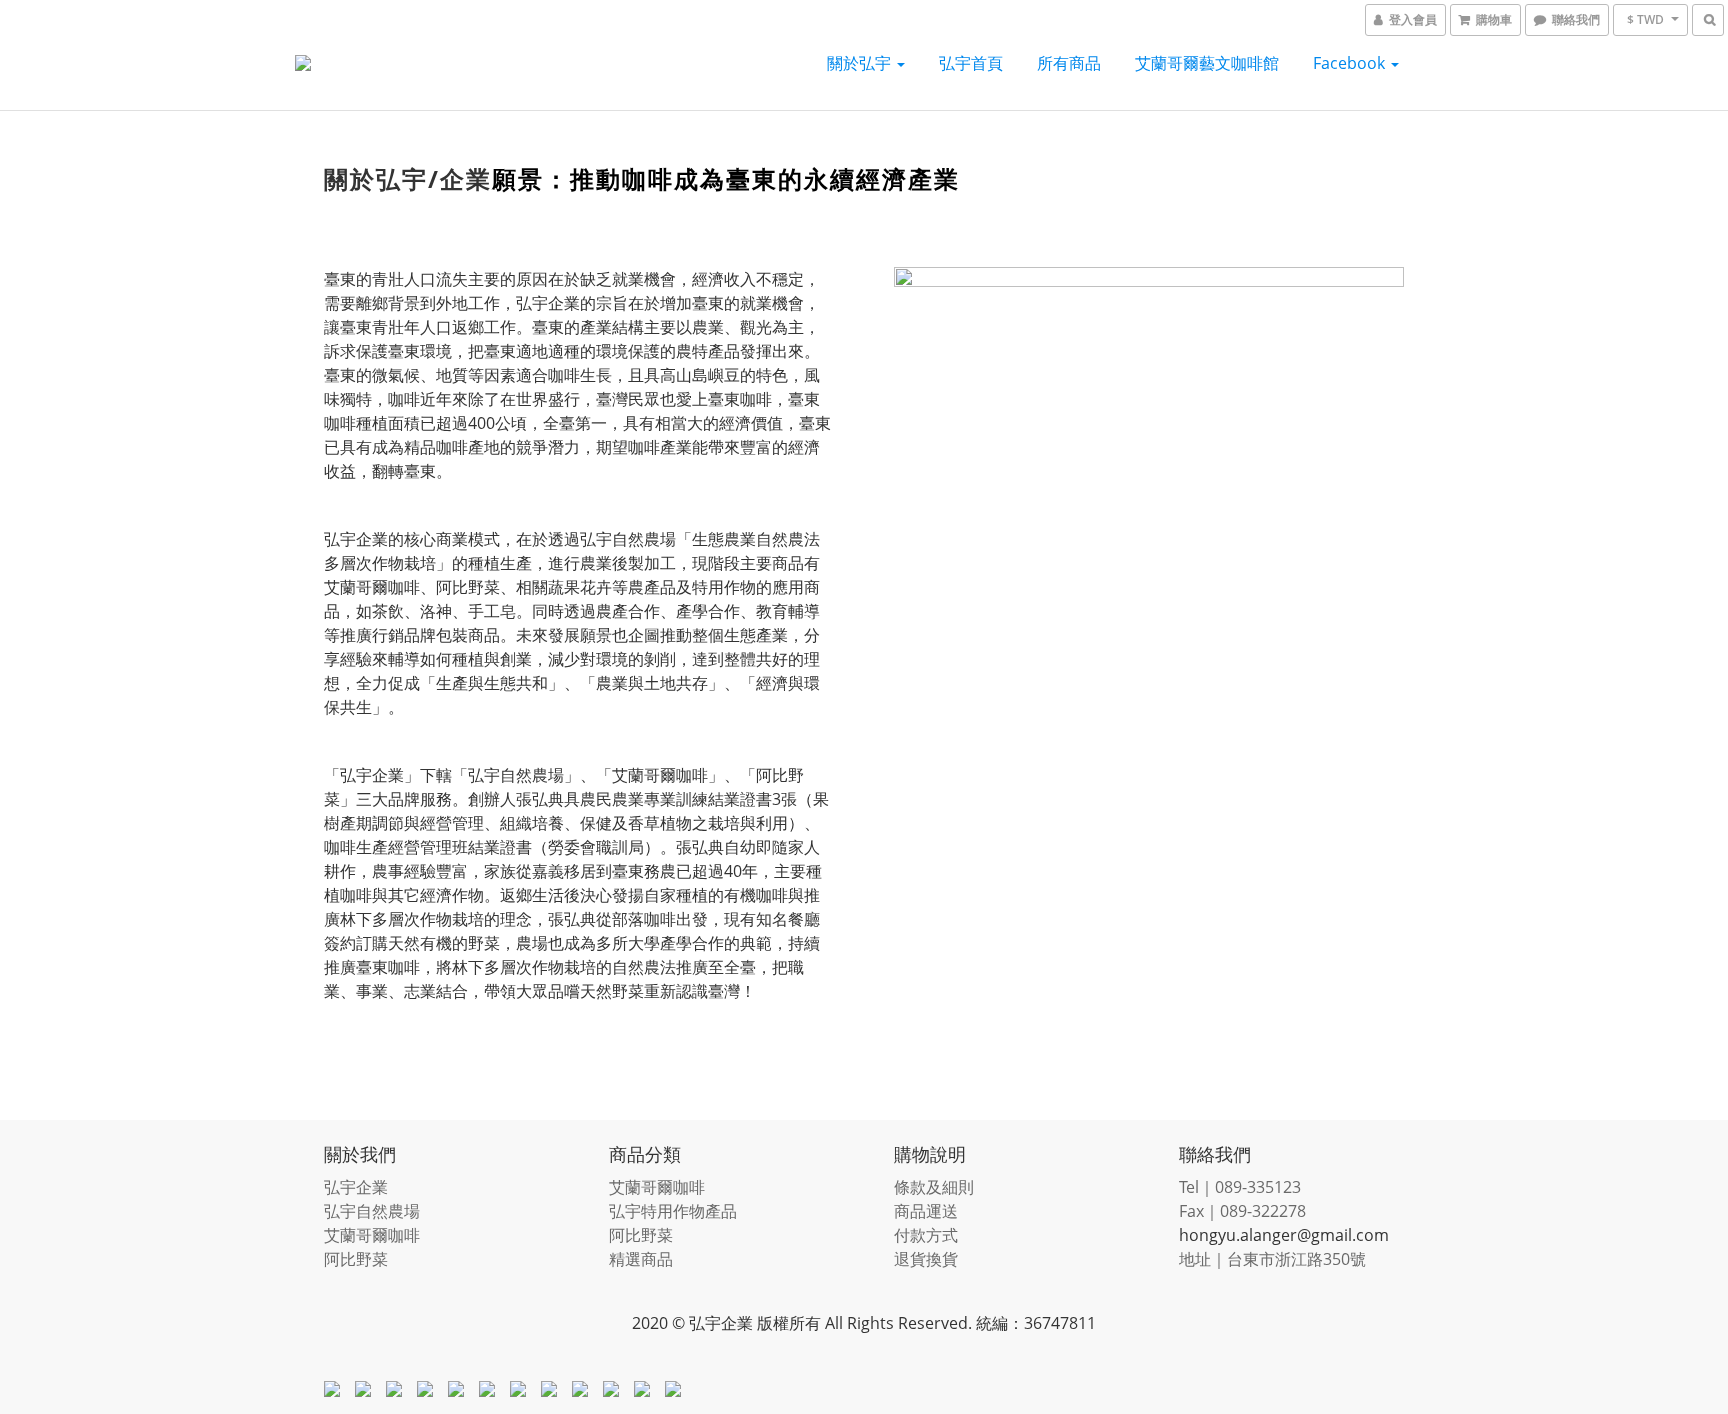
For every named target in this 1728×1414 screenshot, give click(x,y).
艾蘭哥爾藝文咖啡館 (1207, 63)
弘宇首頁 (971, 63)
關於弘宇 (861, 63)
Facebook (1351, 63)
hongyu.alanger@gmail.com (1284, 1235)
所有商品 (1069, 63)
